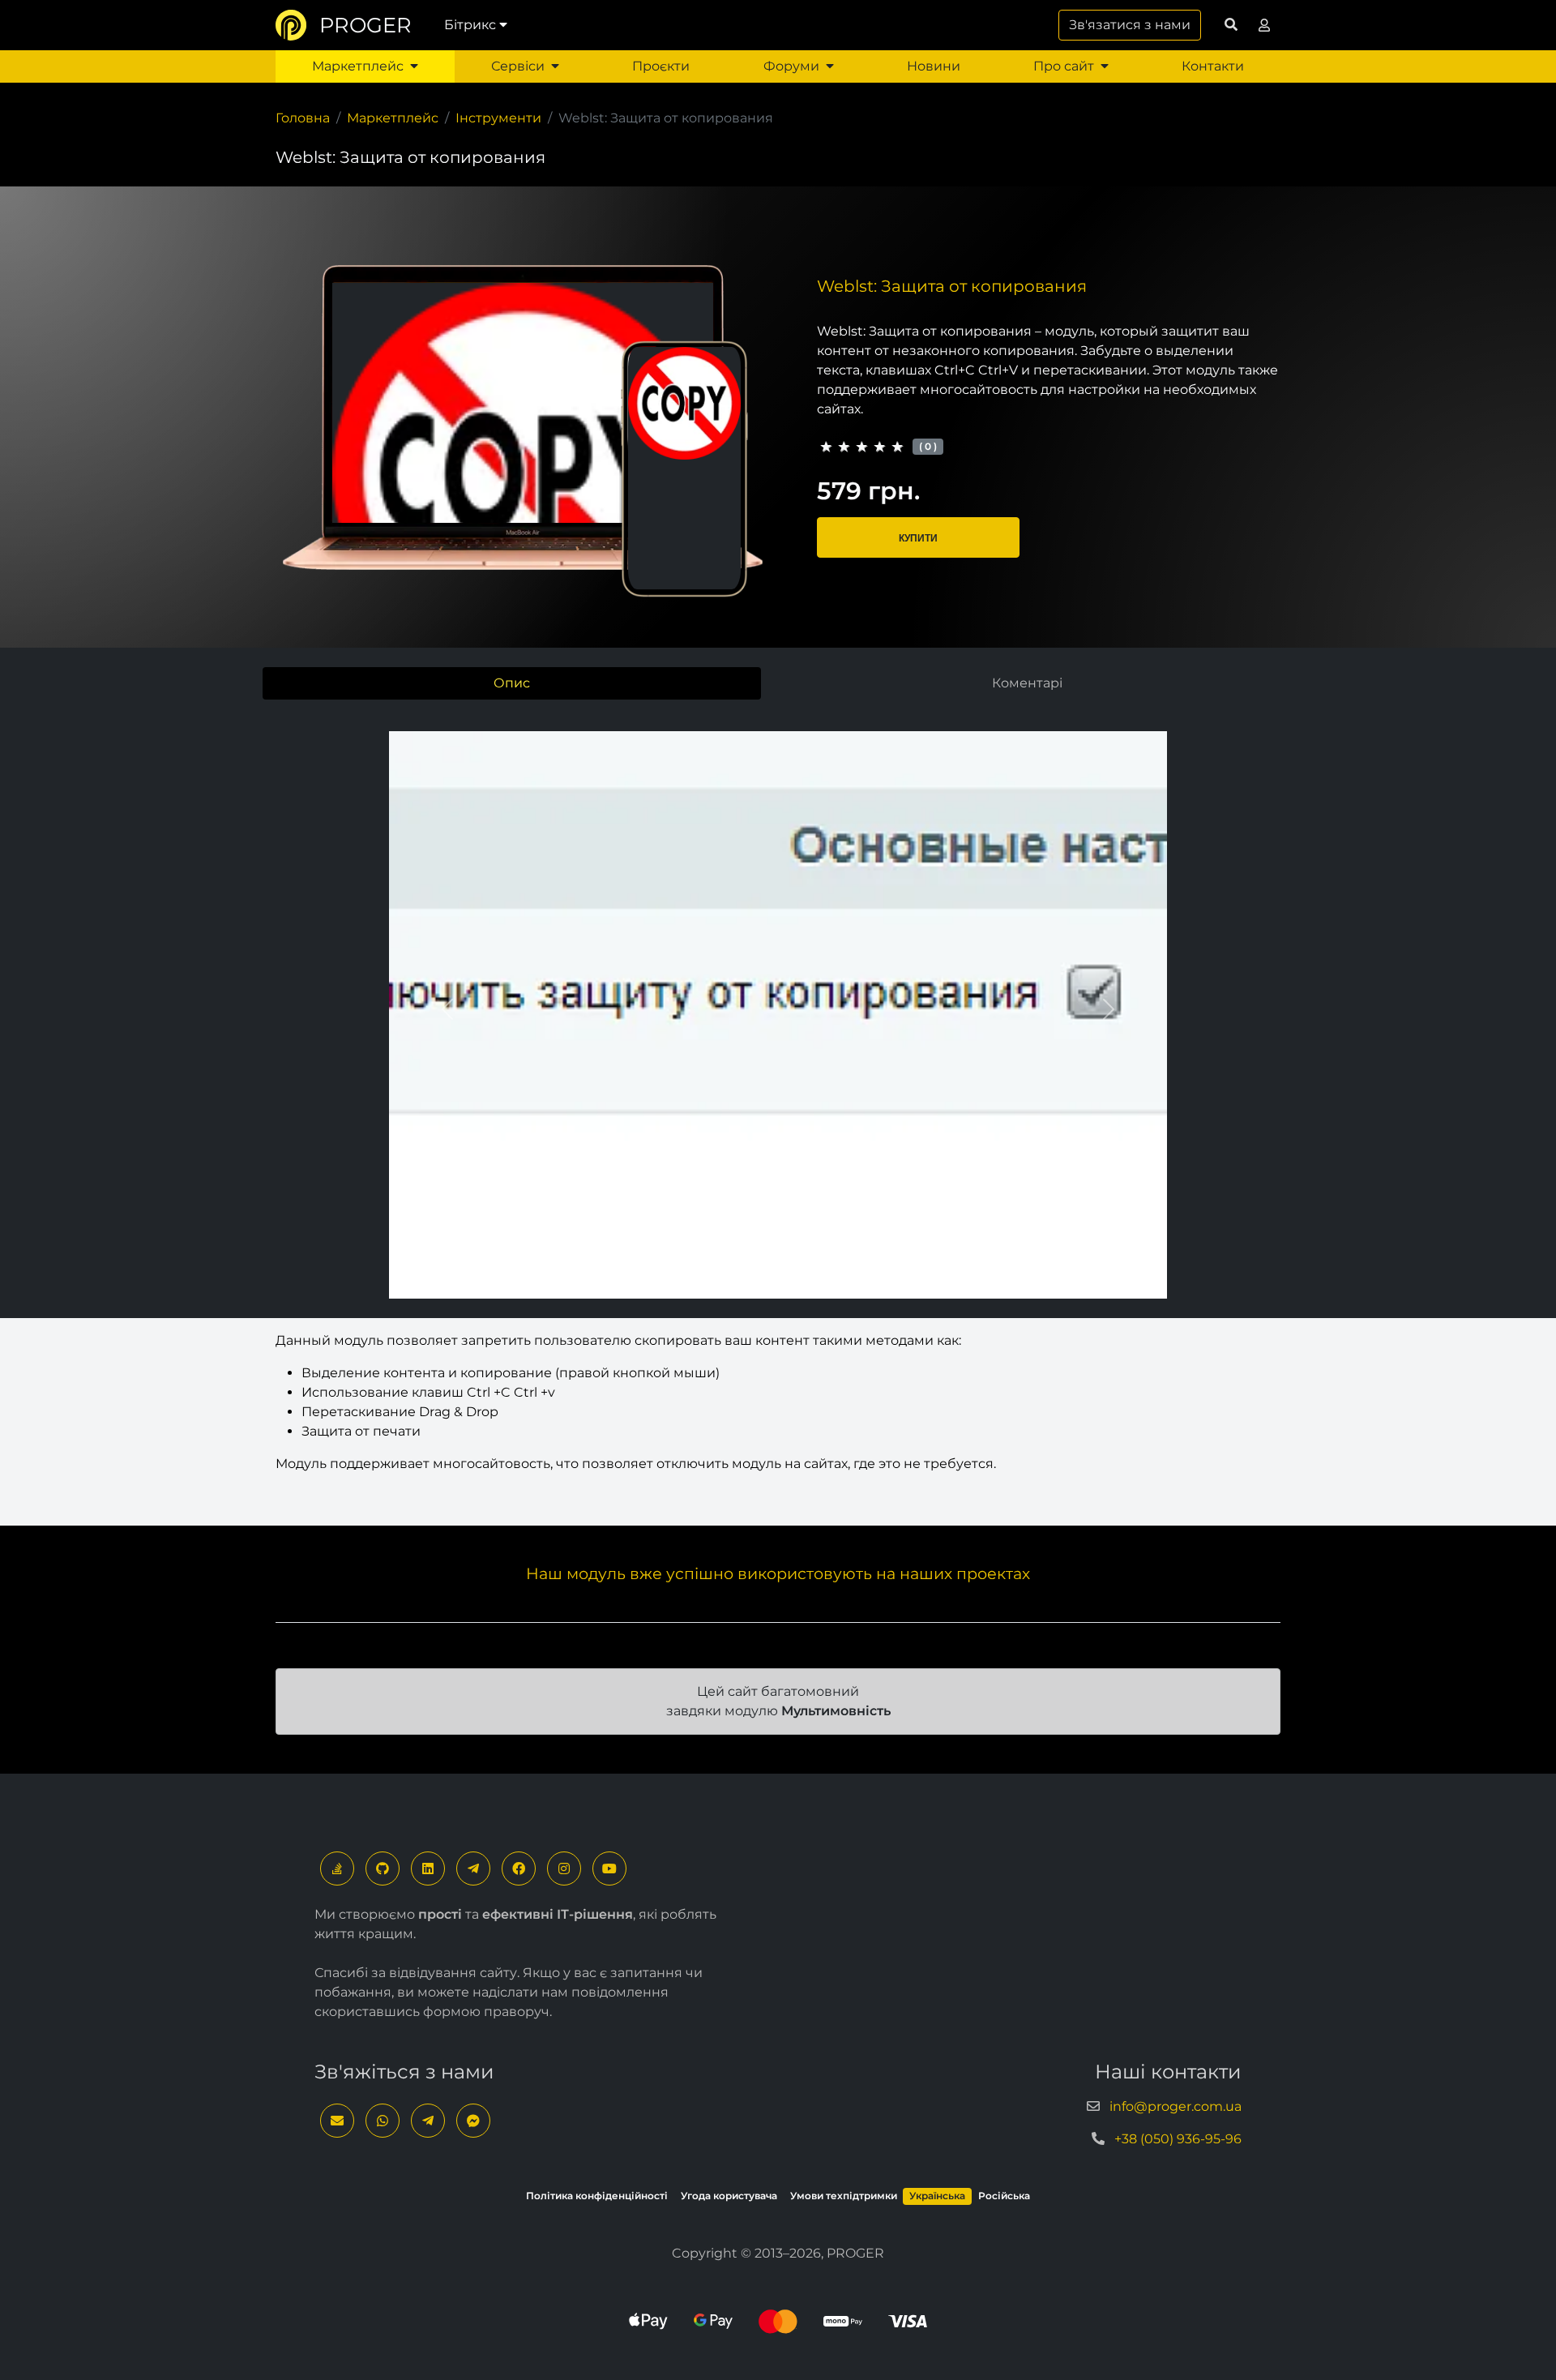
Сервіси (518, 66)
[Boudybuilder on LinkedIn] (428, 1868)
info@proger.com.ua (1176, 2106)
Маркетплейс (358, 66)
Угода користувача (729, 2196)
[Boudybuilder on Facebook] (519, 1868)
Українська (937, 2196)
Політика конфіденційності (597, 2196)
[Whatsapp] (383, 2121)
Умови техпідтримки (844, 2196)
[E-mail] (337, 2121)
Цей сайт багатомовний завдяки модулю (778, 1701)
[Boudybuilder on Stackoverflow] (337, 1868)
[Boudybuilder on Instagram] (564, 1868)
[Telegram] (473, 1868)
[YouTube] (609, 1868)
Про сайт (1064, 66)
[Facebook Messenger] (473, 2121)
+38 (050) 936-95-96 (1178, 2139)
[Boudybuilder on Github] (383, 1868)
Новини (934, 66)
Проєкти (661, 66)
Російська (1004, 2196)
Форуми (791, 66)
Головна (303, 118)
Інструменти (498, 118)
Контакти (1213, 66)
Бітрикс (470, 25)
